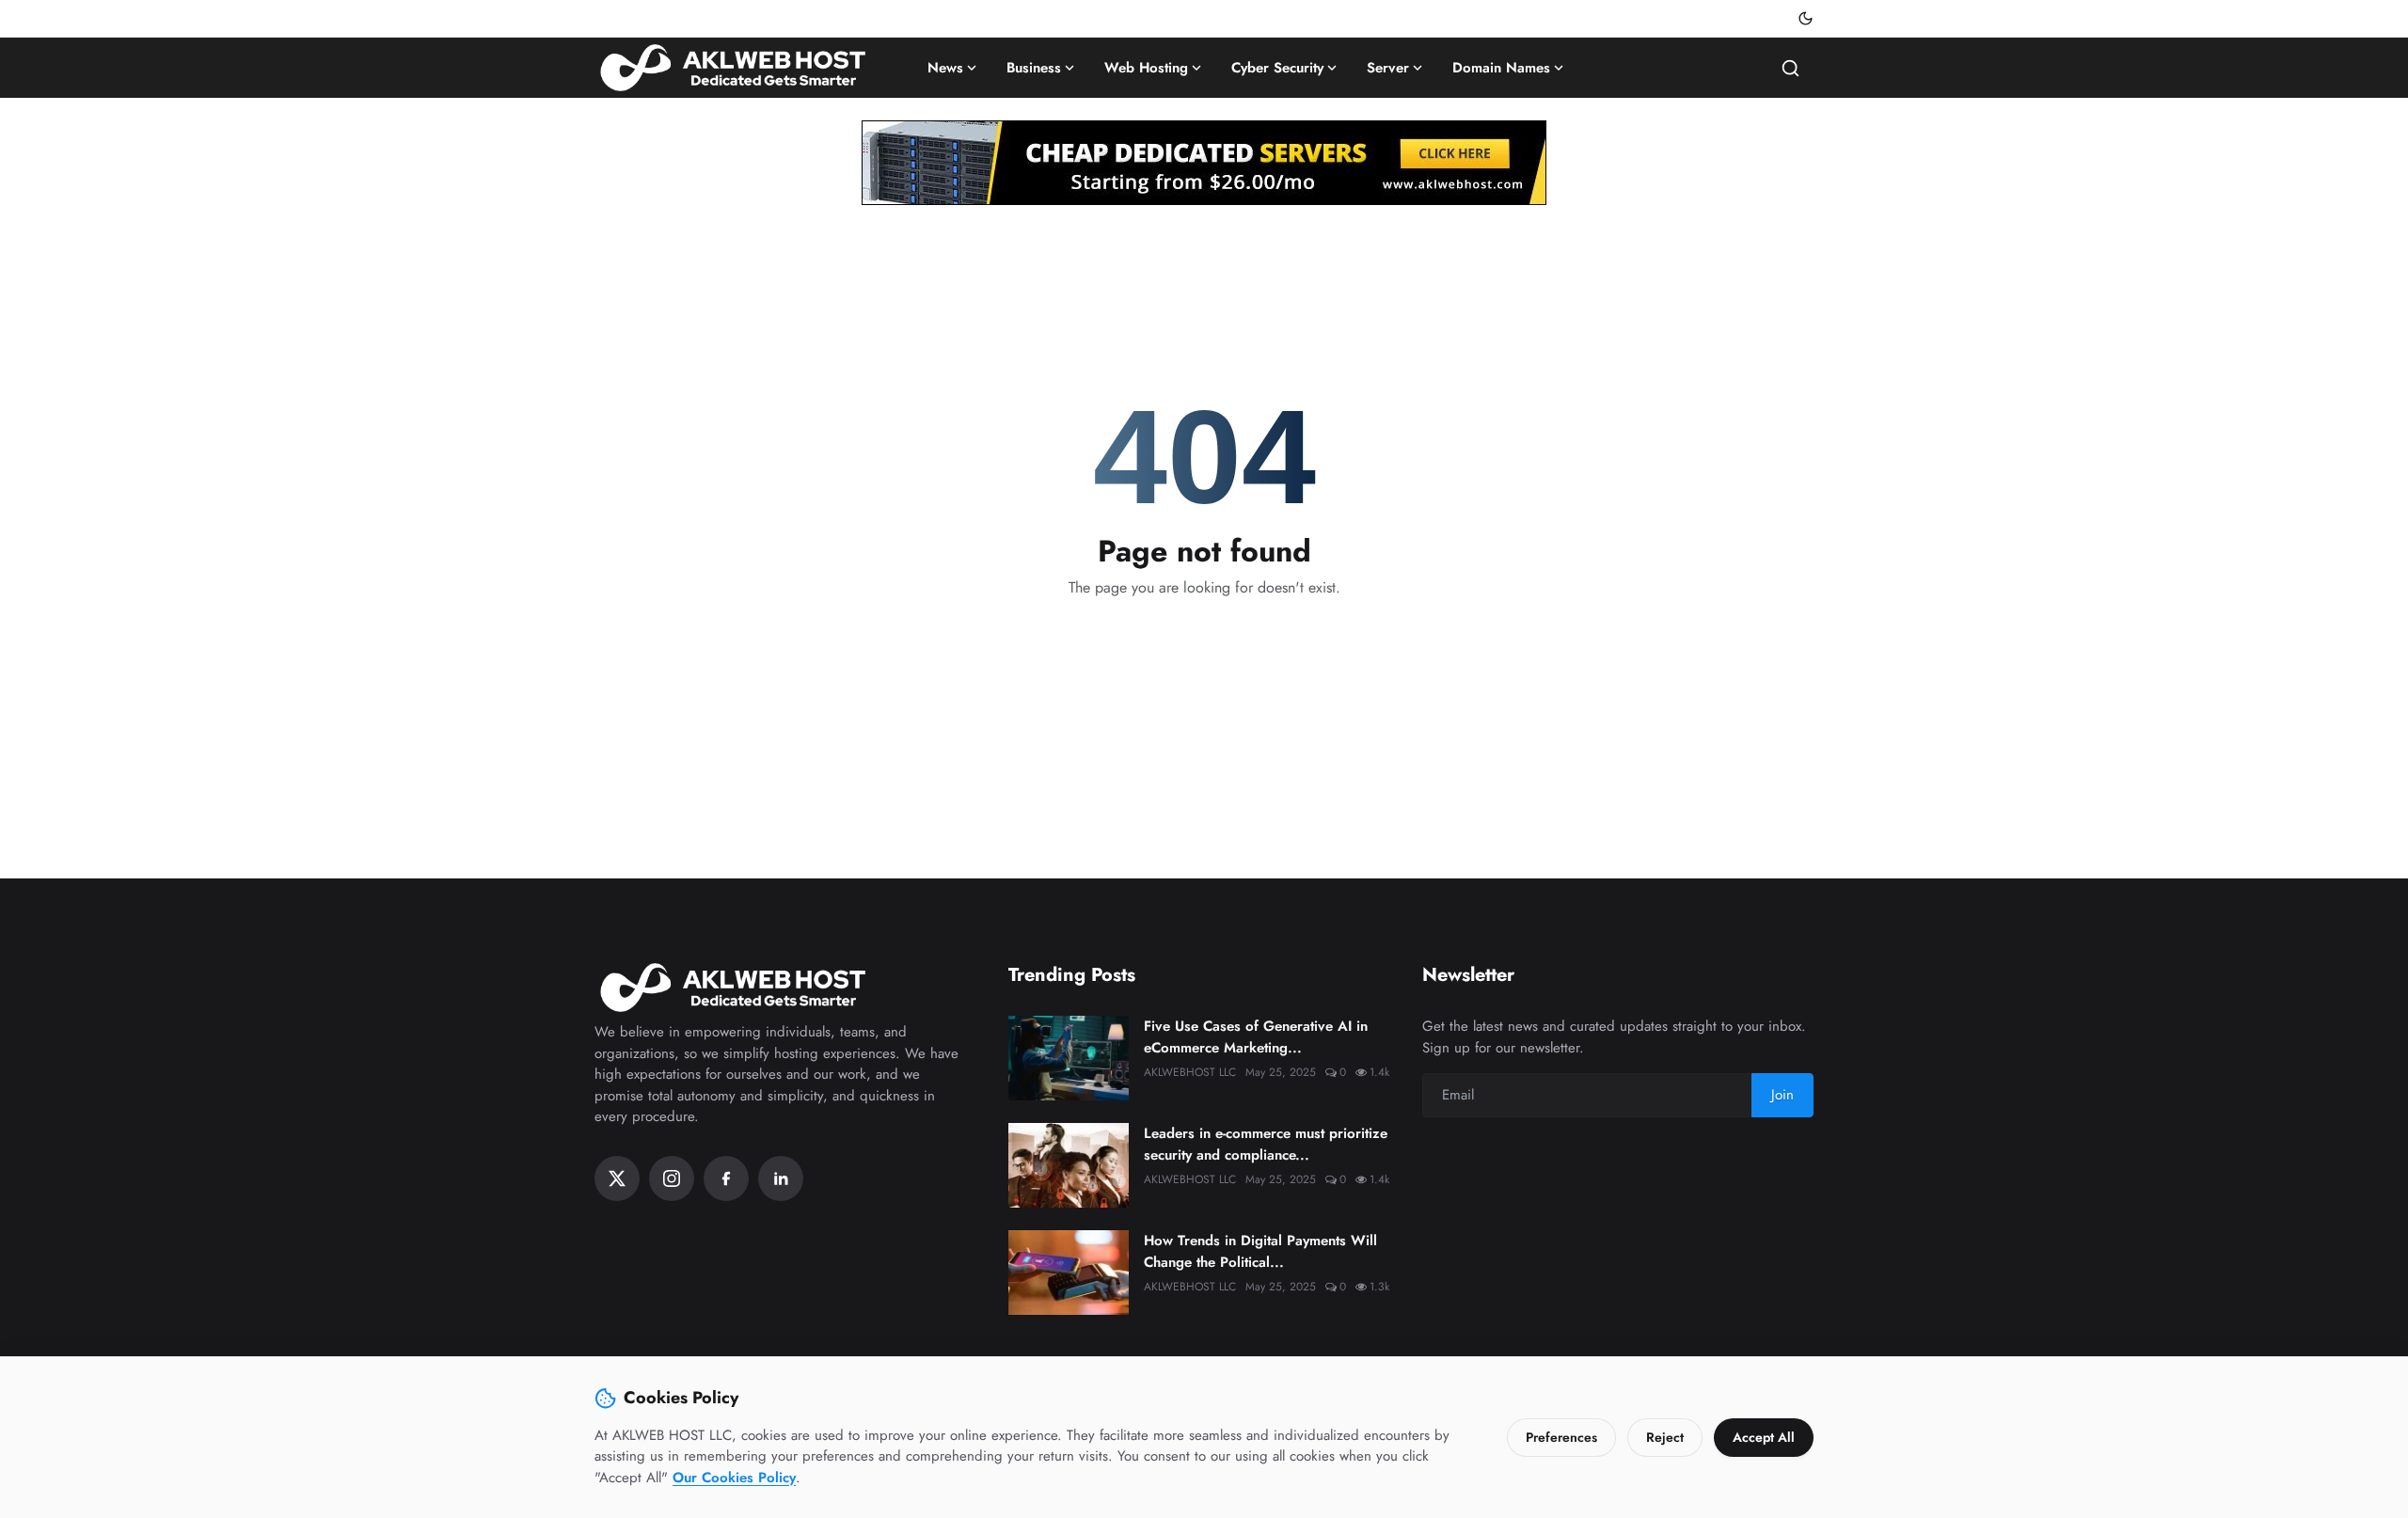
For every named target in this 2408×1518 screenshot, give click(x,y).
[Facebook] (726, 1178)
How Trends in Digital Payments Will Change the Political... (1260, 1251)
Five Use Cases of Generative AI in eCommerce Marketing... (1256, 1037)
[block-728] (1204, 163)
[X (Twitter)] (617, 1178)
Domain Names (1501, 68)
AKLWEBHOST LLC (1190, 1072)
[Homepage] (736, 68)
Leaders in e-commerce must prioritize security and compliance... (1266, 1144)
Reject (1665, 1437)
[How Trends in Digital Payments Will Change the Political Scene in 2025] (1069, 1273)
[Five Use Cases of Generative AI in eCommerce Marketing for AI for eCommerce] (1069, 1058)
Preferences (1561, 1437)
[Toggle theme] (1806, 18)
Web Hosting (1146, 68)
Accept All (1764, 1437)
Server (1388, 68)
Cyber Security (1277, 68)
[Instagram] (672, 1178)
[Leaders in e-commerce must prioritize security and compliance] (1069, 1165)
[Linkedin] (781, 1178)
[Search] (1790, 68)
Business (1034, 68)
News (945, 68)
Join (1782, 1095)
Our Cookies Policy (734, 1478)
